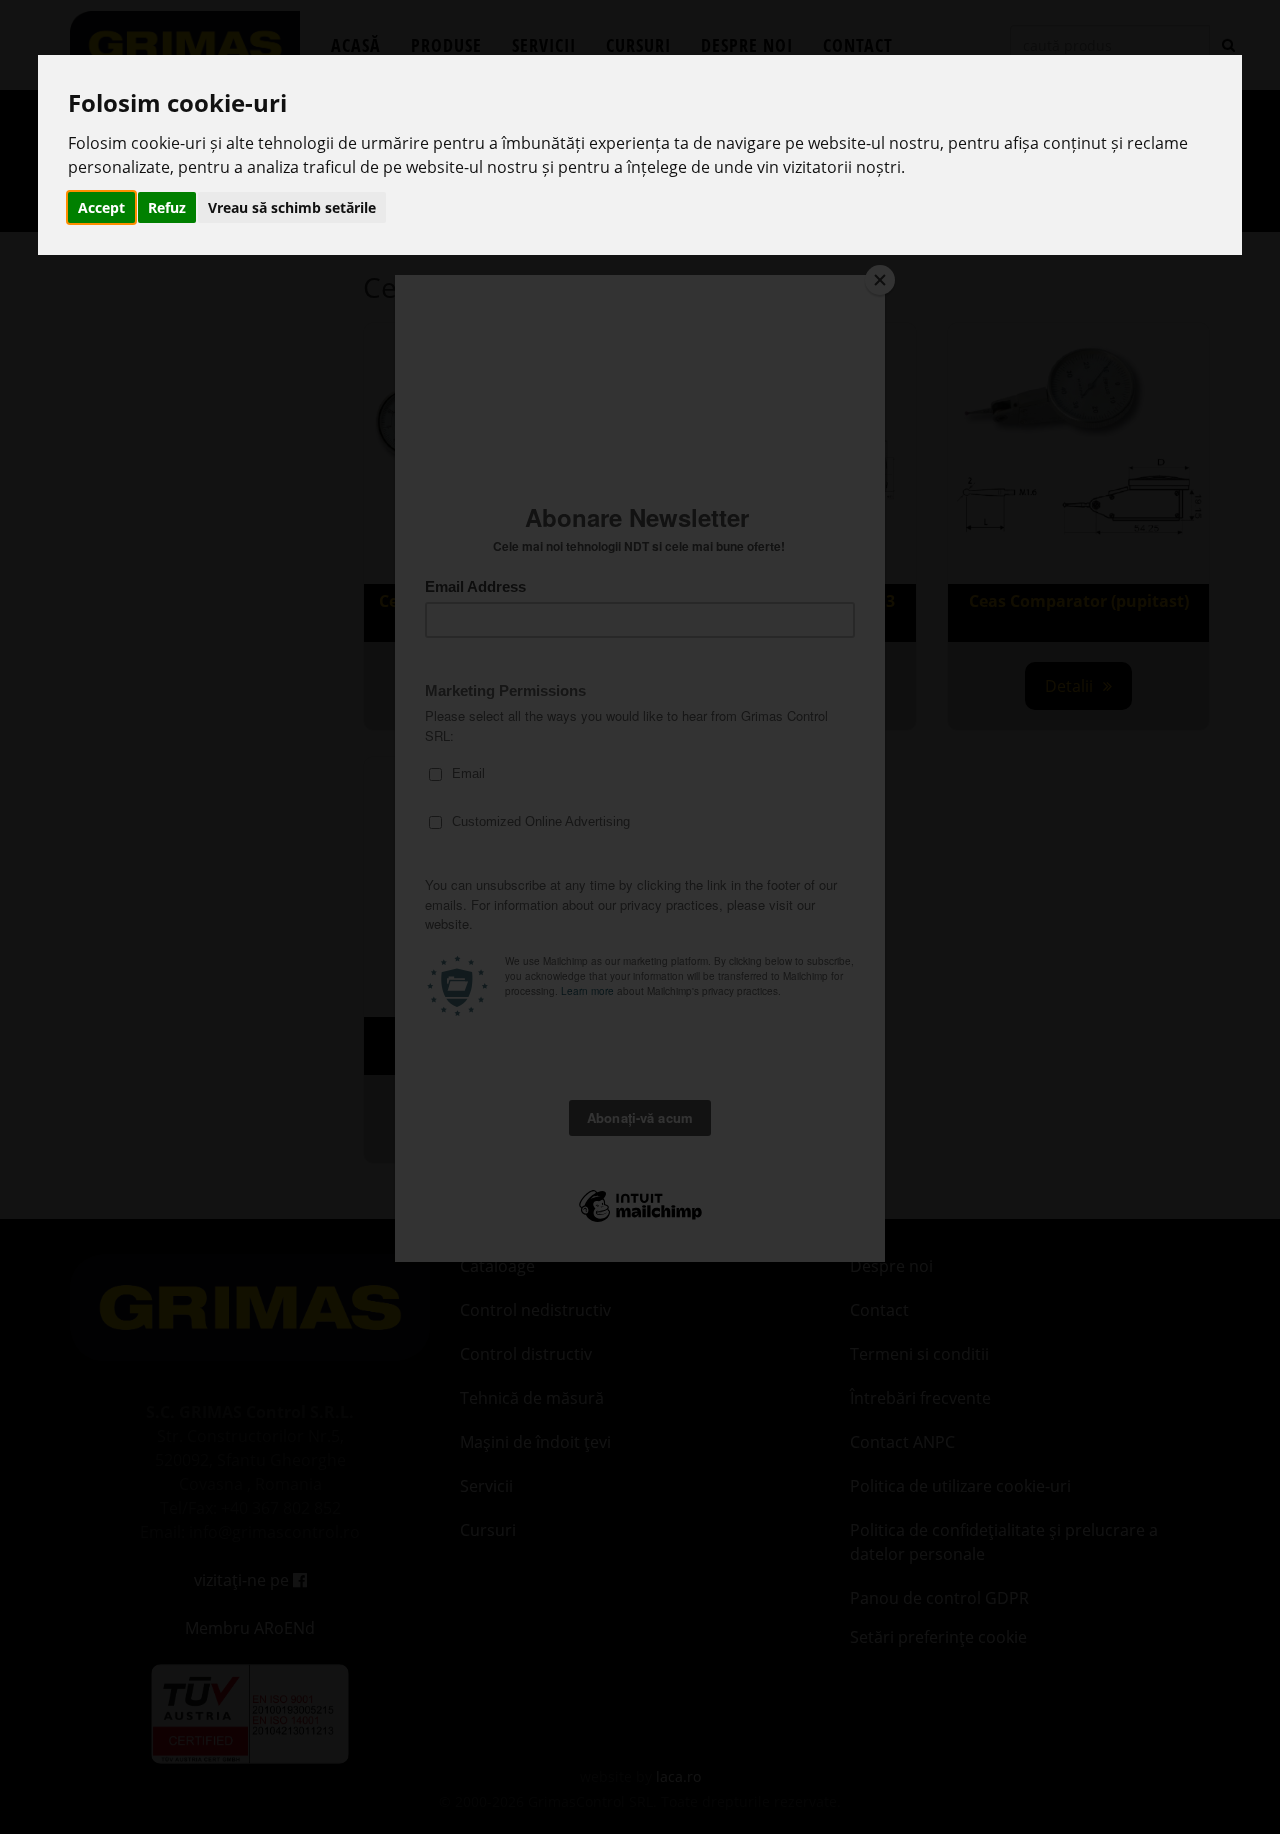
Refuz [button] (167, 207)
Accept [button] (101, 207)
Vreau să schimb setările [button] (292, 207)
